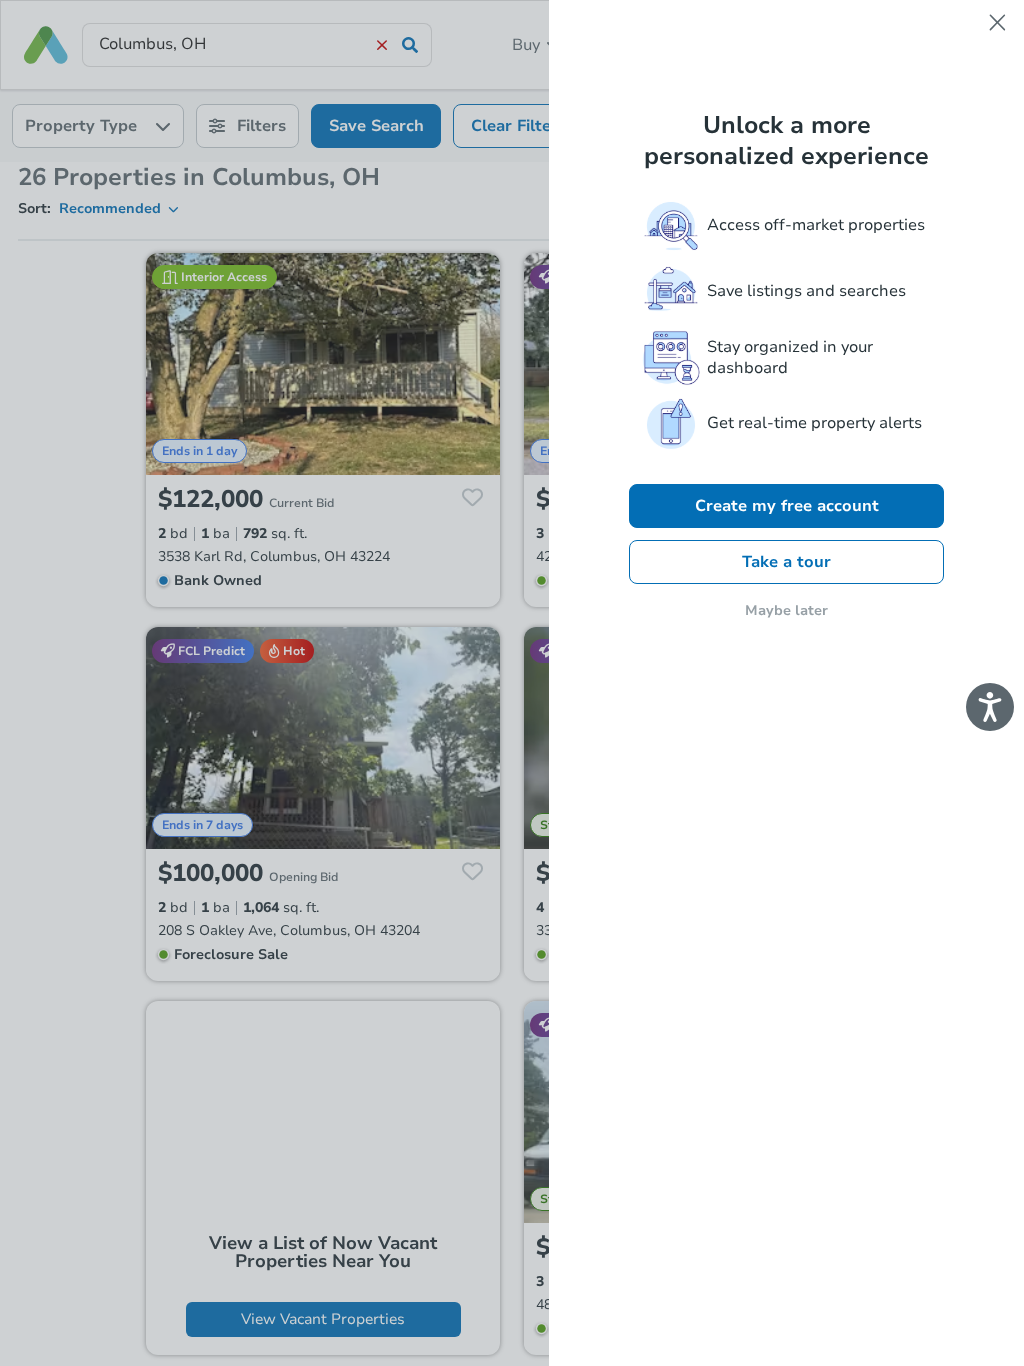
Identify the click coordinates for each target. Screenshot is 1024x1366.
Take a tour (786, 562)
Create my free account (787, 506)
